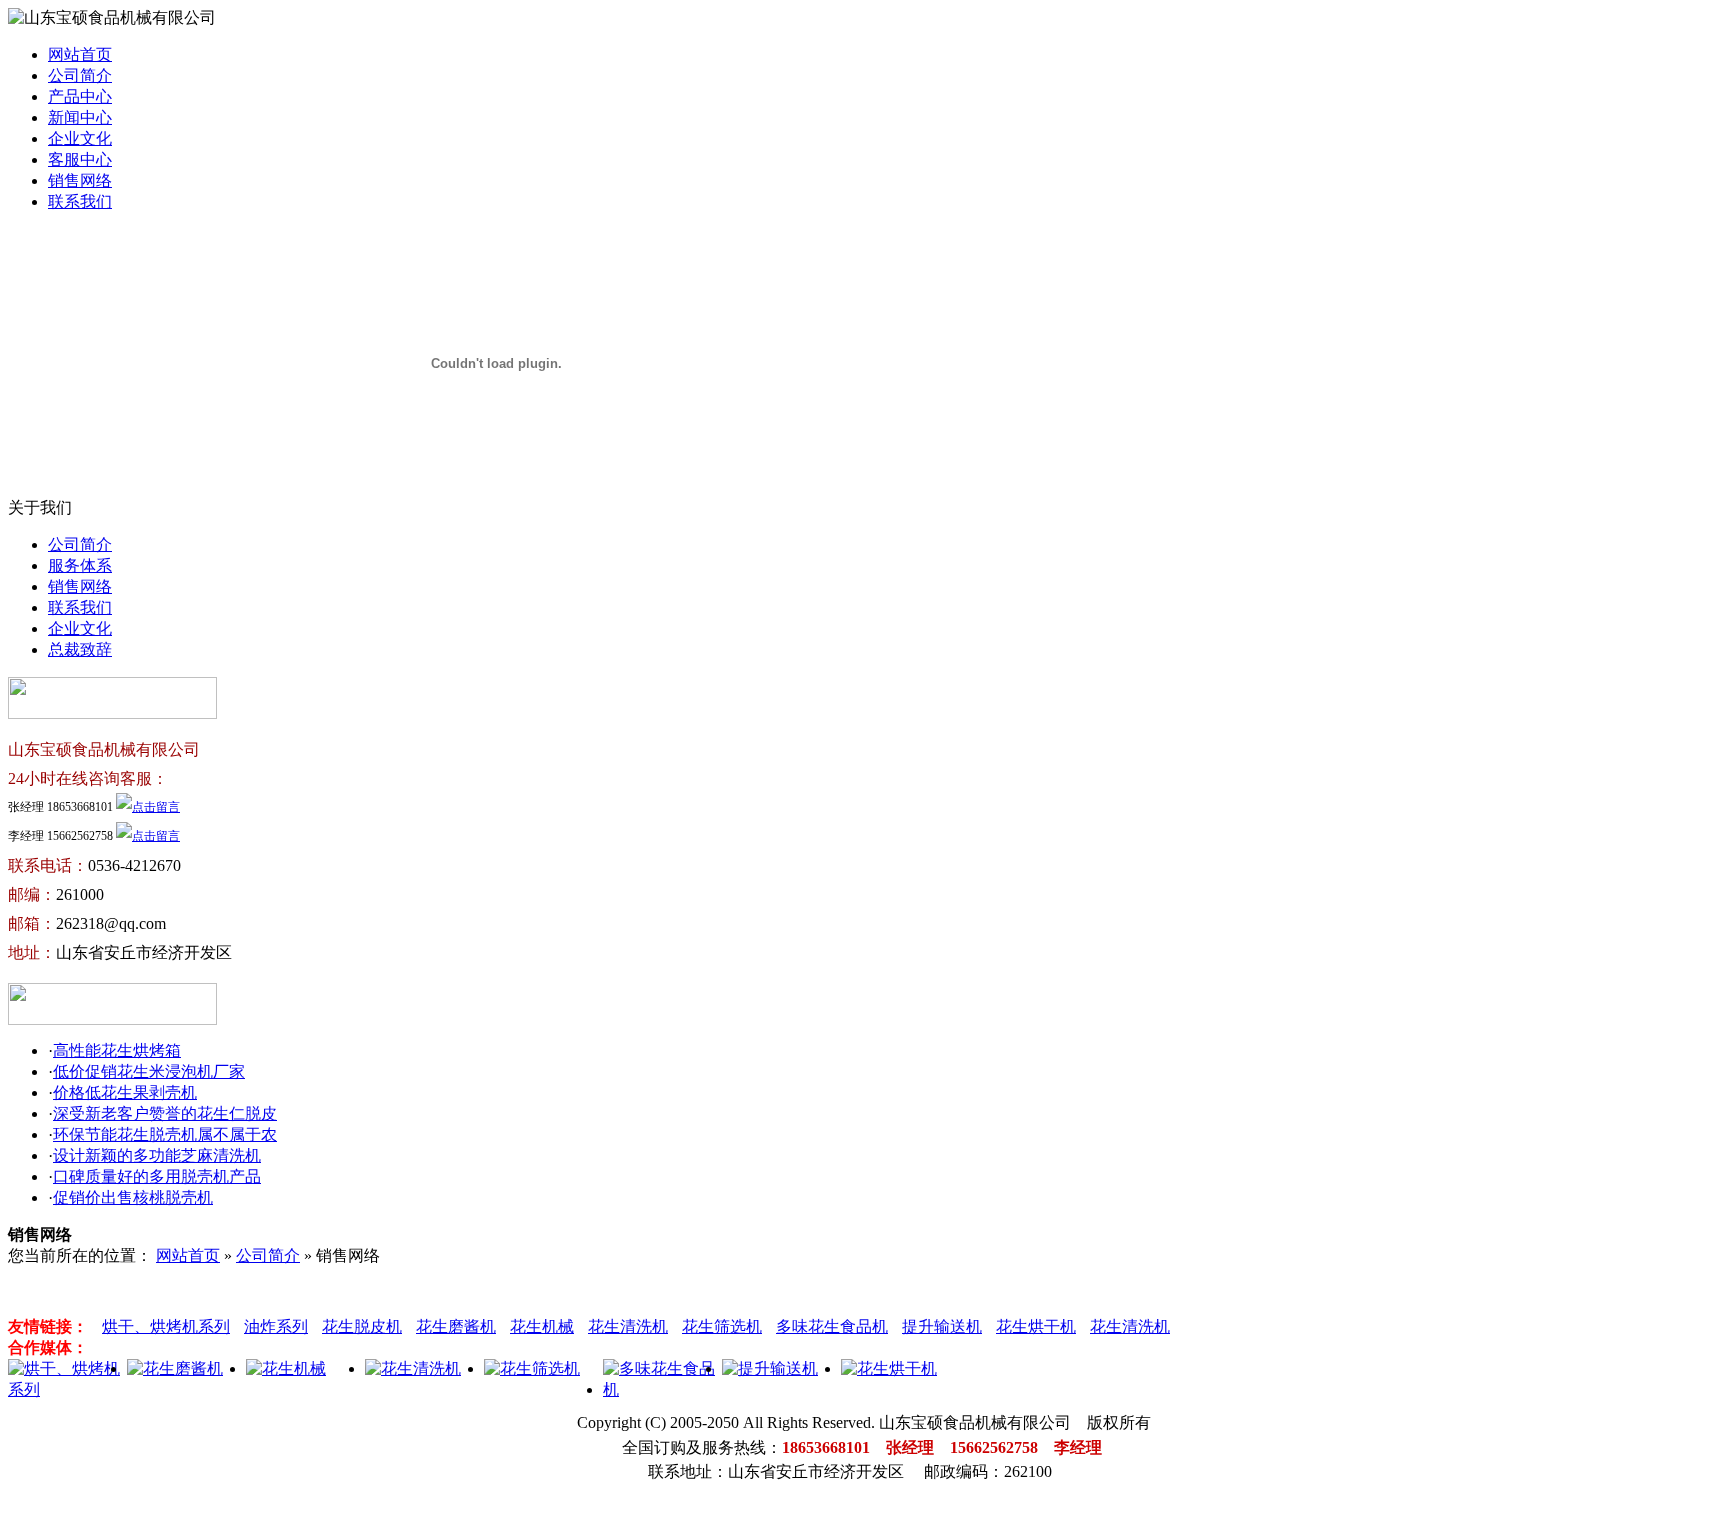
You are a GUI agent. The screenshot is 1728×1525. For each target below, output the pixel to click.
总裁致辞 (80, 649)
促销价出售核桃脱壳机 (133, 1197)
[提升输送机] (770, 1368)
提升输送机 (942, 1326)
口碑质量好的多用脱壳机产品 (157, 1176)
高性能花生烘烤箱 (117, 1050)
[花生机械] (286, 1368)
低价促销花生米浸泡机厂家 (149, 1071)
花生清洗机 (628, 1326)
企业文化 (80, 138)
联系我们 (80, 201)
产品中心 (80, 96)
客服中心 (80, 159)
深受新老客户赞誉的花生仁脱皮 (165, 1113)
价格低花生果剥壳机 (125, 1092)
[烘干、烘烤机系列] (67, 1389)
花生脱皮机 (362, 1326)
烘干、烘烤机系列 (166, 1326)
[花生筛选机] (532, 1368)
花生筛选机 (722, 1326)
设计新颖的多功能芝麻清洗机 (157, 1155)
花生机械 (542, 1326)
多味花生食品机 (832, 1326)
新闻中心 (80, 117)
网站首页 (80, 54)
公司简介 (80, 75)
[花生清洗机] (413, 1368)
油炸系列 (276, 1326)
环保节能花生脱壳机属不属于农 (165, 1134)
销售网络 (80, 180)
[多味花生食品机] (662, 1389)
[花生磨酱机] (175, 1368)
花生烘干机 (1036, 1326)
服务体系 (80, 565)
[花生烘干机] (889, 1368)
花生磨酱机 (456, 1326)
